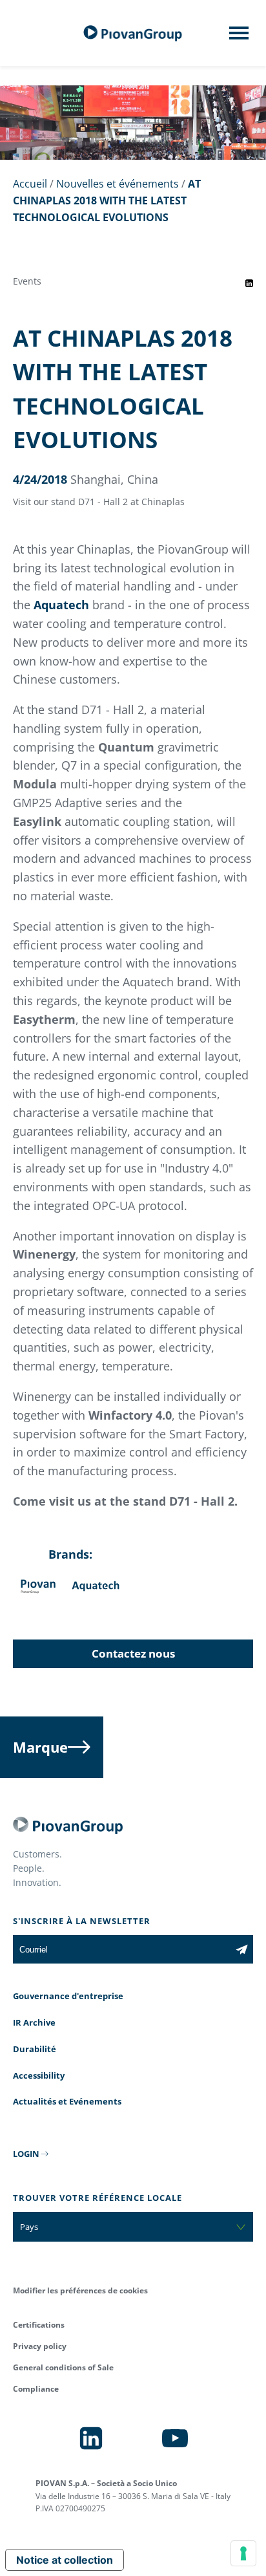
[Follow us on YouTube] (175, 2438)
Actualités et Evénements (67, 2101)
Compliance (36, 2389)
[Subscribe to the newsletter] (242, 1949)
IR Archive (34, 2022)
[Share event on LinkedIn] (249, 283)
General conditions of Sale (63, 2367)
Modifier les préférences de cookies (80, 2290)
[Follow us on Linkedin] (91, 2438)
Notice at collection (65, 2560)
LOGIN (26, 2154)
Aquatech (61, 605)
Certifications (39, 2325)
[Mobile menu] (239, 37)
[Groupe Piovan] (133, 33)
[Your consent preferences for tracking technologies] (243, 2553)
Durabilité (35, 2049)
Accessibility (39, 2075)
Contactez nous (133, 1653)
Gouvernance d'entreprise (68, 1996)
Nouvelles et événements (118, 184)
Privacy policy (40, 2346)
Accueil (30, 184)
